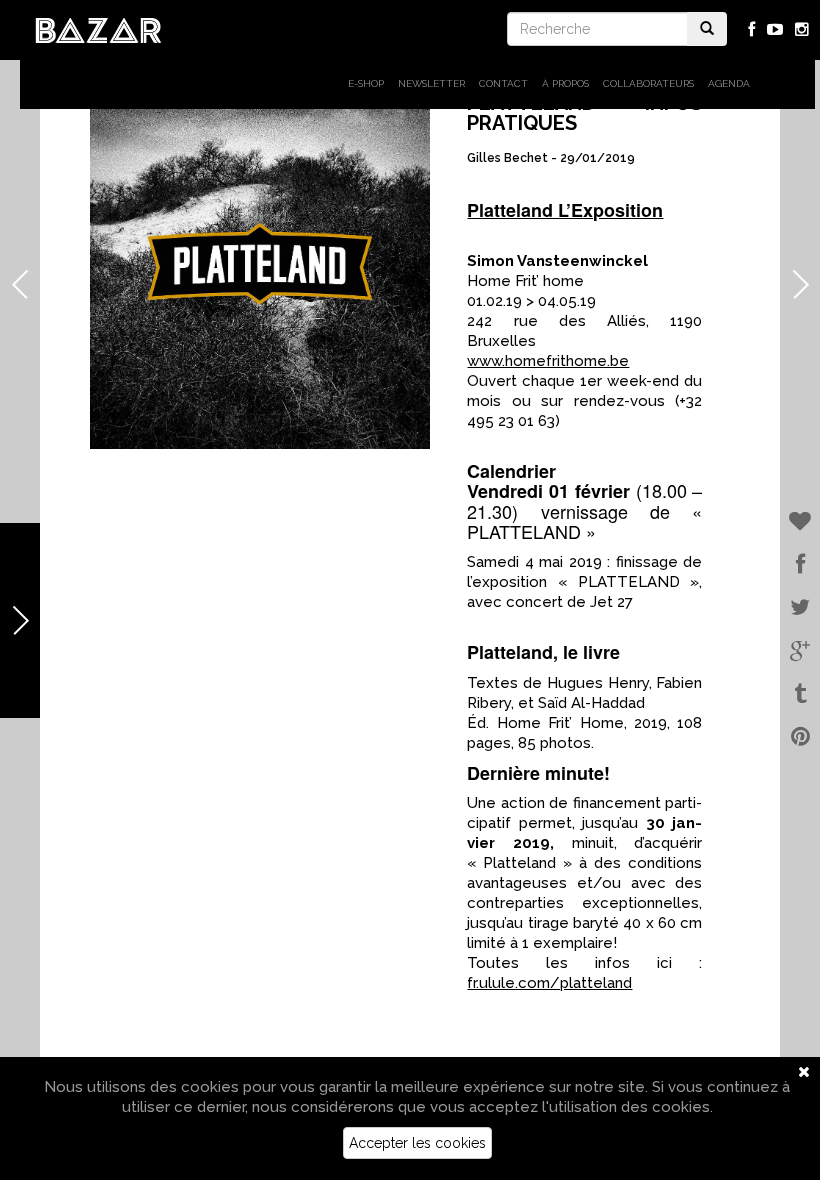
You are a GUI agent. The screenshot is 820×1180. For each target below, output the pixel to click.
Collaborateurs (648, 83)
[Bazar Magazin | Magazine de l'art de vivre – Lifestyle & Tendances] (98, 29)
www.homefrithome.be (548, 361)
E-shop (366, 83)
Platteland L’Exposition (565, 210)
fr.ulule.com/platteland (549, 983)
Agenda (729, 83)
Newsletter (431, 83)
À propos (565, 83)
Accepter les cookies (417, 1143)
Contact (503, 83)
